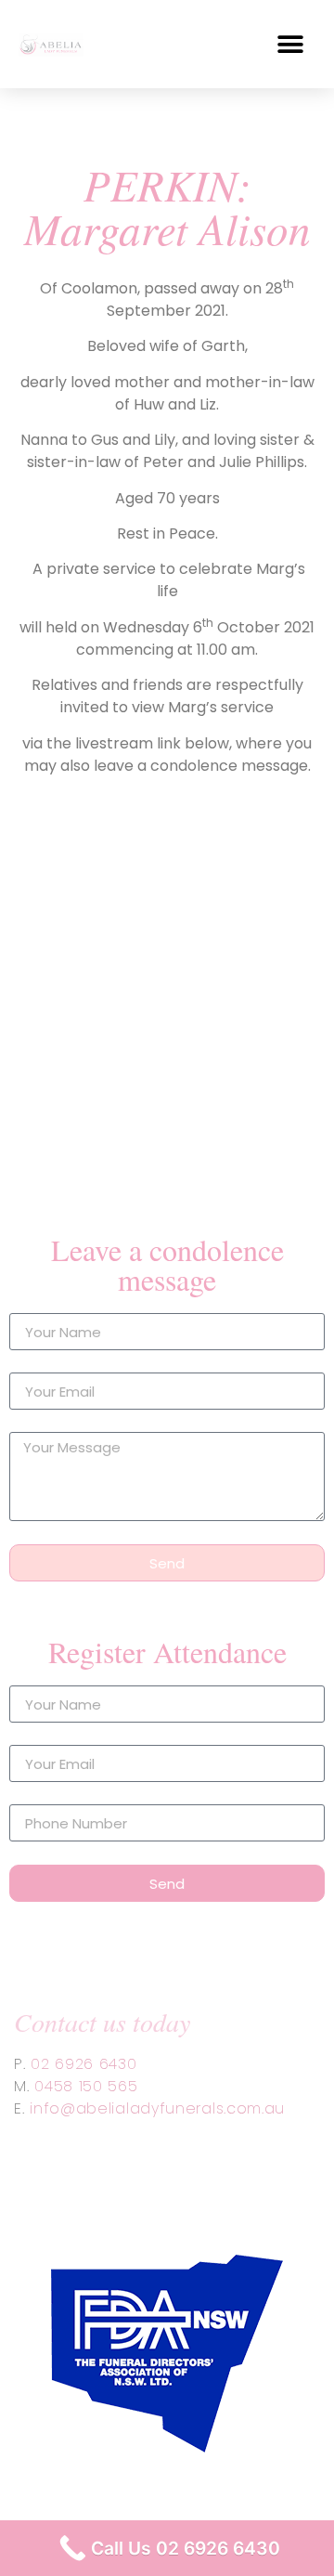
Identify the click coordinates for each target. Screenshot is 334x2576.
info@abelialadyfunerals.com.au (157, 2108)
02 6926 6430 (83, 2064)
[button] (290, 44)
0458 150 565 (86, 2086)
